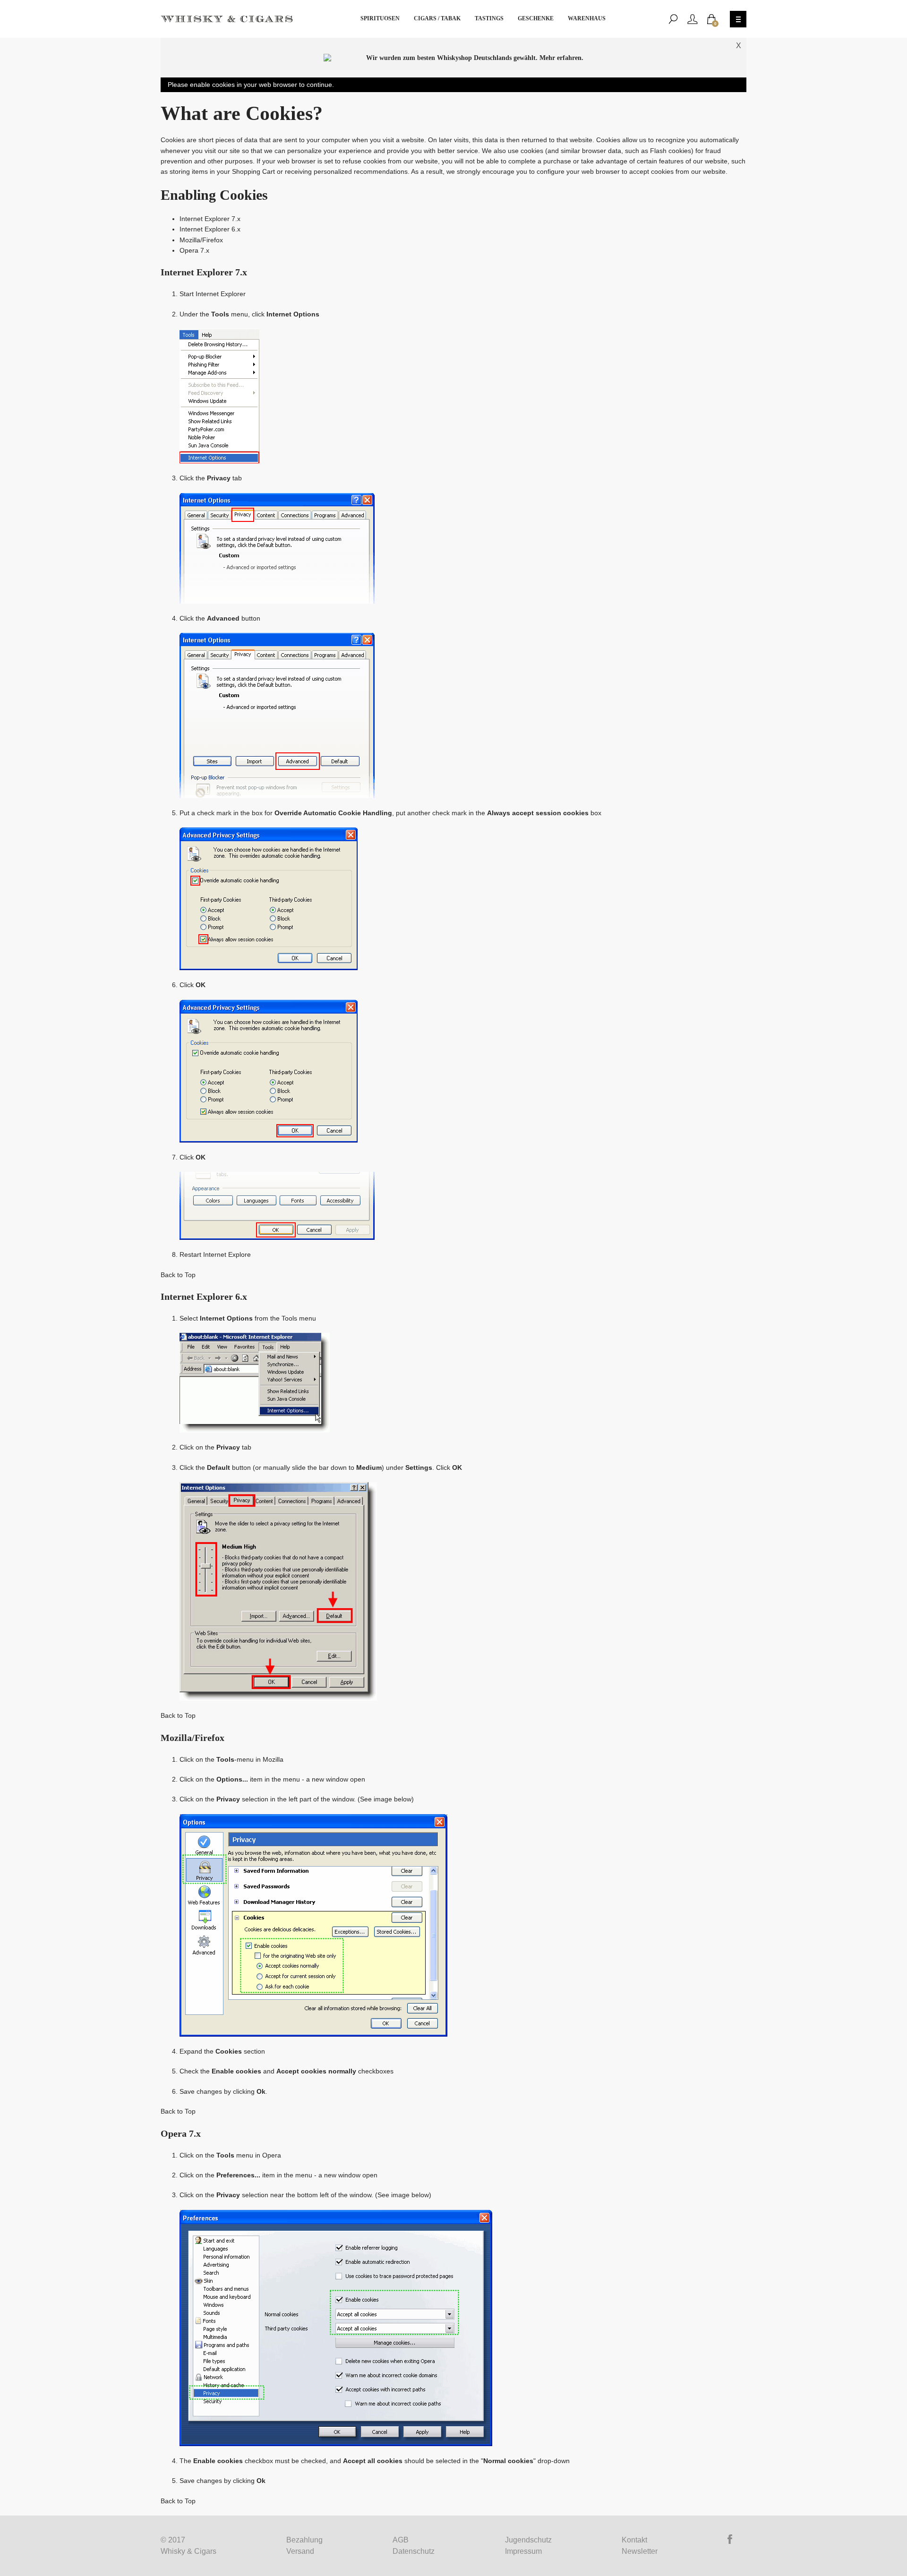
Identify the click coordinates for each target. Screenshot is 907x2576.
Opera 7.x (194, 250)
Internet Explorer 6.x (210, 229)
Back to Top (178, 1275)
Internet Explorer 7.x (210, 219)
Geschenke (536, 18)
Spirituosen (380, 18)
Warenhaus (587, 18)
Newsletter (640, 2551)
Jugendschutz (528, 2540)
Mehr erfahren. (561, 58)
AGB (401, 2540)
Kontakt (634, 2540)
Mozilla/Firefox (201, 240)
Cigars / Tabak (437, 18)
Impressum (523, 2551)
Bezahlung (304, 2540)
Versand (300, 2551)
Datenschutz (414, 2551)
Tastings (489, 18)
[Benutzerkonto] (693, 19)
